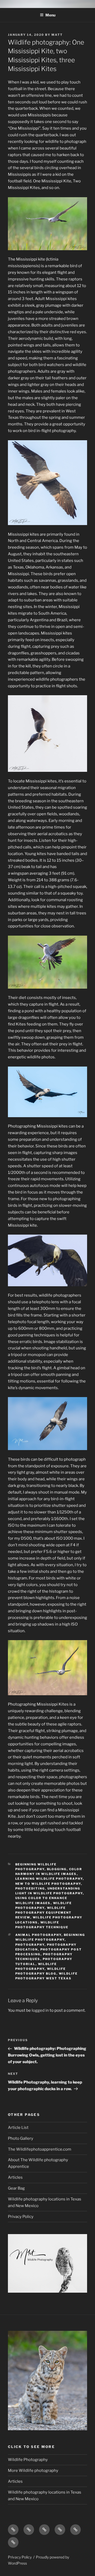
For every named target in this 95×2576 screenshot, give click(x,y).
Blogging (57, 1869)
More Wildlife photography (33, 2471)
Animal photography (38, 1935)
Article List (18, 2128)
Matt (57, 35)
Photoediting (30, 1888)
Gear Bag (16, 2188)
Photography (30, 1945)
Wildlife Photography (28, 2460)
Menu (50, 15)
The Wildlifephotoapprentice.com (40, 2149)
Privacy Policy (21, 2217)
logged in (40, 2010)
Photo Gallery (21, 2138)
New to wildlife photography (48, 1884)
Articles (15, 2177)
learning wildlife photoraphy (49, 1879)
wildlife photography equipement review (44, 1913)
